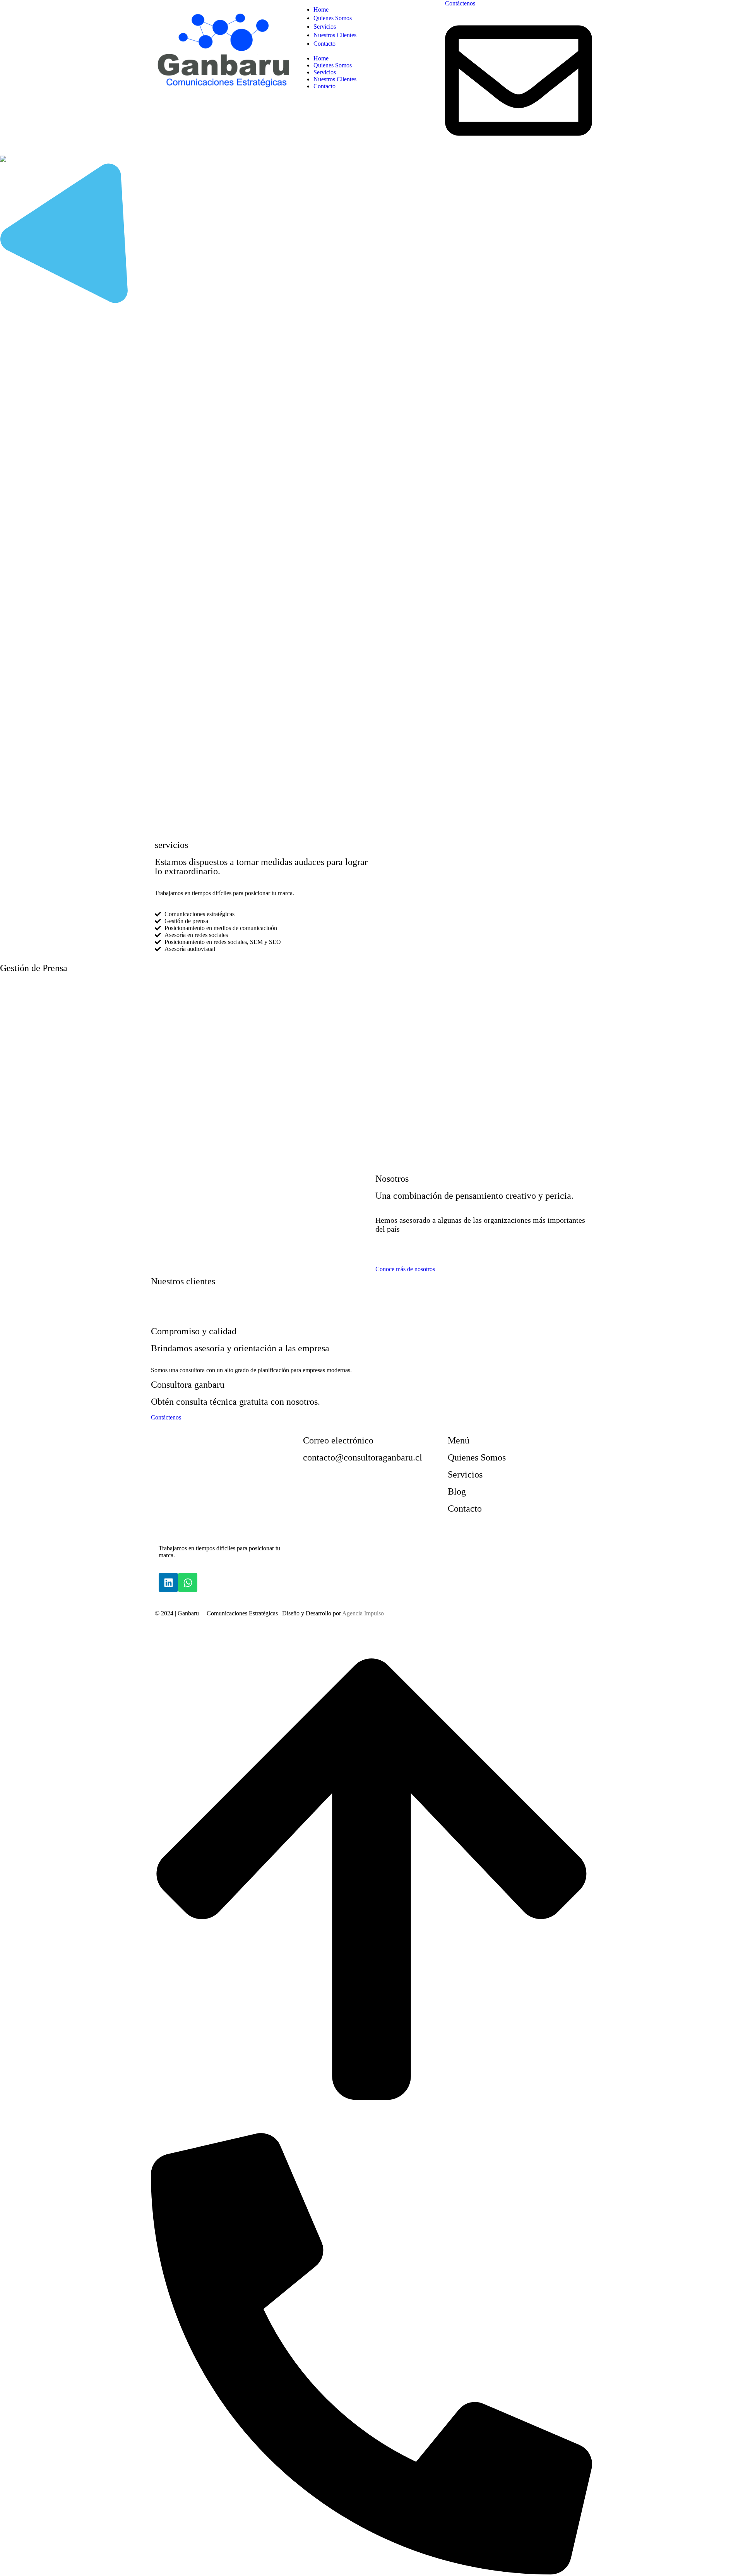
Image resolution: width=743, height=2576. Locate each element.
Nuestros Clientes (335, 79)
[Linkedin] (168, 1582)
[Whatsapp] (188, 1582)
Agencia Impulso (363, 1613)
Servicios (325, 72)
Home (321, 58)
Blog (457, 1491)
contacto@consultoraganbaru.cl (363, 1457)
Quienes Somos (333, 65)
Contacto (324, 86)
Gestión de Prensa (34, 968)
